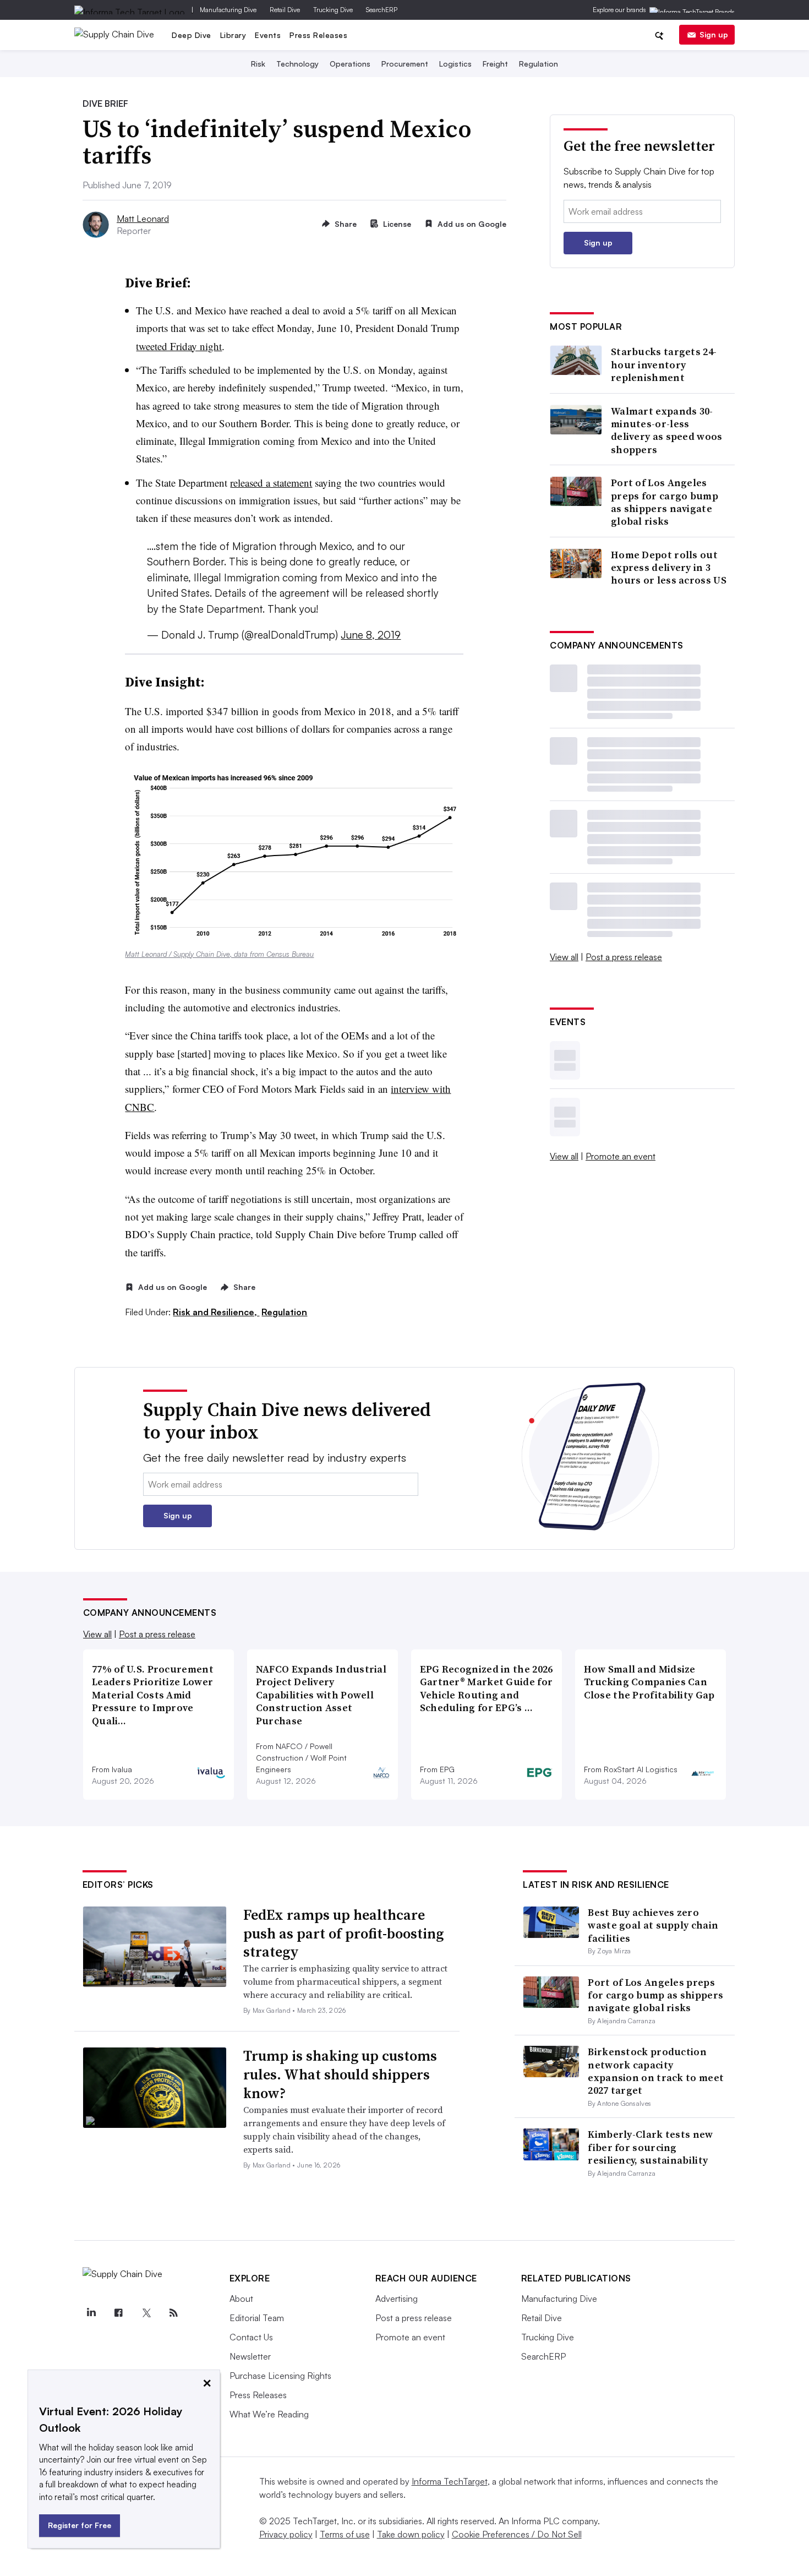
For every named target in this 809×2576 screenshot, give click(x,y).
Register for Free (80, 2525)
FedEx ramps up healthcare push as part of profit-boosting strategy (343, 1934)
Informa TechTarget (450, 2481)
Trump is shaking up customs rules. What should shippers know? (340, 2074)
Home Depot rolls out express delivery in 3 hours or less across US (669, 568)
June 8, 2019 (371, 635)
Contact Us (251, 2337)
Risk (258, 64)
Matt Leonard (143, 219)
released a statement (271, 483)
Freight (495, 64)
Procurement (405, 64)
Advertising (397, 2299)
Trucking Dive (333, 10)
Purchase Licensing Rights (280, 2376)
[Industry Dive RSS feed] (174, 2313)
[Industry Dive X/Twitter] (146, 2313)
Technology (297, 64)
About (241, 2299)
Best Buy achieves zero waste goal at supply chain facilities (653, 1925)
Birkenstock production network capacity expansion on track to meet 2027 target (656, 2071)
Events (268, 35)
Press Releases (318, 35)
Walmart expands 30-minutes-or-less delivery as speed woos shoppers (667, 431)
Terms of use (345, 2534)
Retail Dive (285, 10)
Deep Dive (192, 35)
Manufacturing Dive (228, 10)
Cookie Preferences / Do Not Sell (517, 2534)
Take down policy (411, 2534)
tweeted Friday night (179, 346)
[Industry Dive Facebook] (119, 2313)
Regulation (539, 64)
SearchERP (382, 10)
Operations (350, 64)
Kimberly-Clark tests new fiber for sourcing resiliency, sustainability (650, 2147)
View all (564, 957)
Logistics (455, 64)
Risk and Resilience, (216, 1312)
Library (233, 35)
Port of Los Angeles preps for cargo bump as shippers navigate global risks (665, 502)
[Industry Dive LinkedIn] (91, 2313)
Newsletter (250, 2356)
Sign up (714, 34)
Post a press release (624, 957)
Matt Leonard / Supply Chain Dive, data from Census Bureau (219, 954)
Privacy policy (286, 2534)
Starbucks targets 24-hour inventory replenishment (664, 364)
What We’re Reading (269, 2414)
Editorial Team (257, 2318)
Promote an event (621, 1156)
